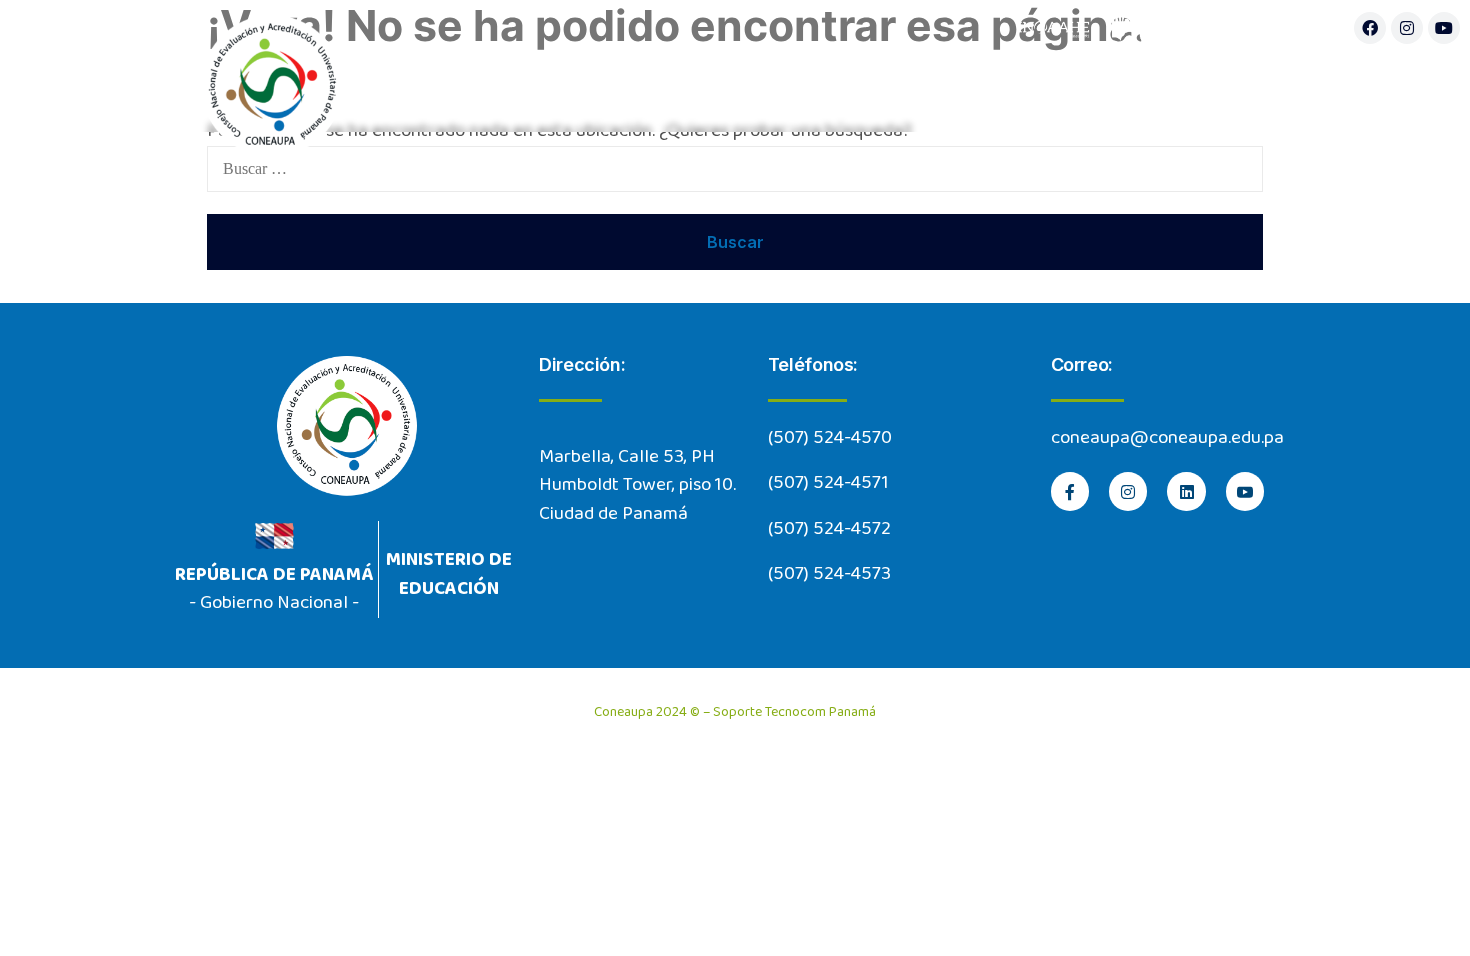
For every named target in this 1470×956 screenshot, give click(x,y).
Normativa (845, 91)
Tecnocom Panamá (820, 712)
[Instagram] (1407, 28)
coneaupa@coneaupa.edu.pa (1167, 438)
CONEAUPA (441, 91)
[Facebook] (1370, 28)
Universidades (645, 91)
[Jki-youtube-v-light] (1245, 491)
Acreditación (1037, 91)
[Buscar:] (735, 169)
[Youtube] (1444, 28)
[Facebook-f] (1070, 491)
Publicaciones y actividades (1248, 91)
